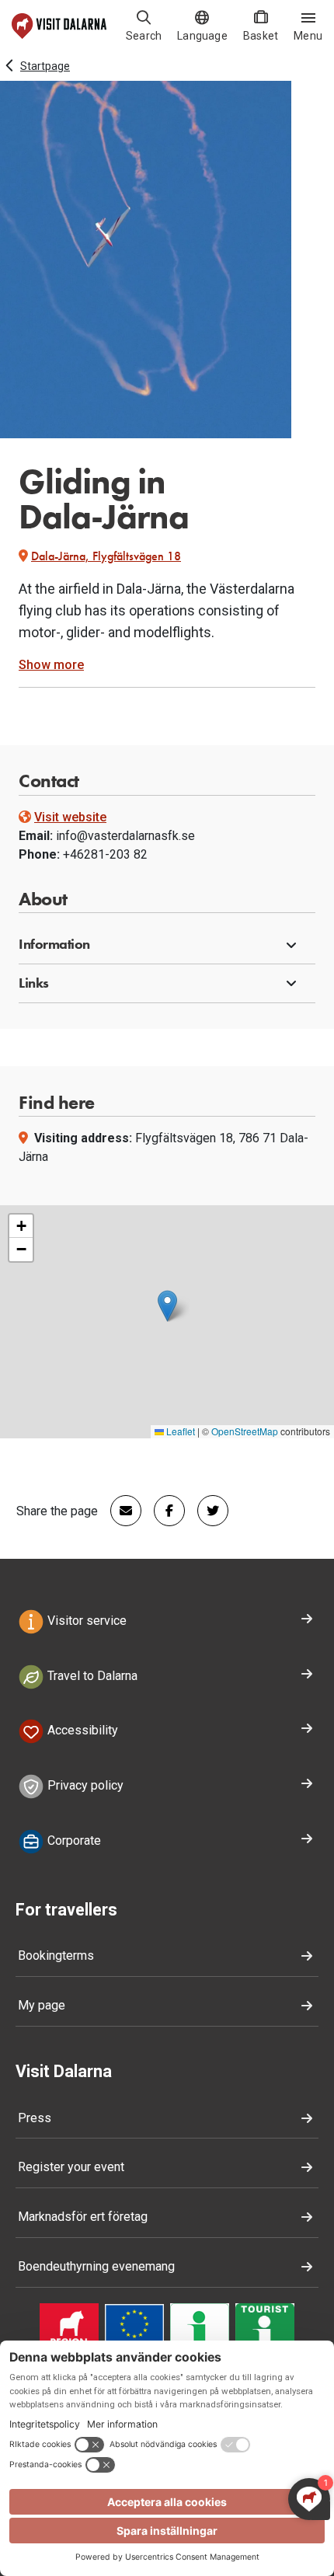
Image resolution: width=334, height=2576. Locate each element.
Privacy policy (84, 1785)
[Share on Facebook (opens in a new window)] (163, 1511)
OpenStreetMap (245, 1431)
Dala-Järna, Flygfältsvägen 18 (106, 556)
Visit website (70, 817)
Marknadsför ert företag (83, 2217)
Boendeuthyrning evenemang (96, 2266)
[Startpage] (59, 26)
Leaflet (179, 1431)
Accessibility (81, 1731)
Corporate (73, 1840)
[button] (167, 945)
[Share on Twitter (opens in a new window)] (207, 1511)
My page (42, 2005)
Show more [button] (51, 665)
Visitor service (85, 1621)
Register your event (71, 2167)
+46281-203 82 (105, 854)
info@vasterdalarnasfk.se (125, 836)
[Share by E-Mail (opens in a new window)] (120, 1511)
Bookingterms (56, 1956)
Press (35, 2118)
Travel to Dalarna (91, 1676)
